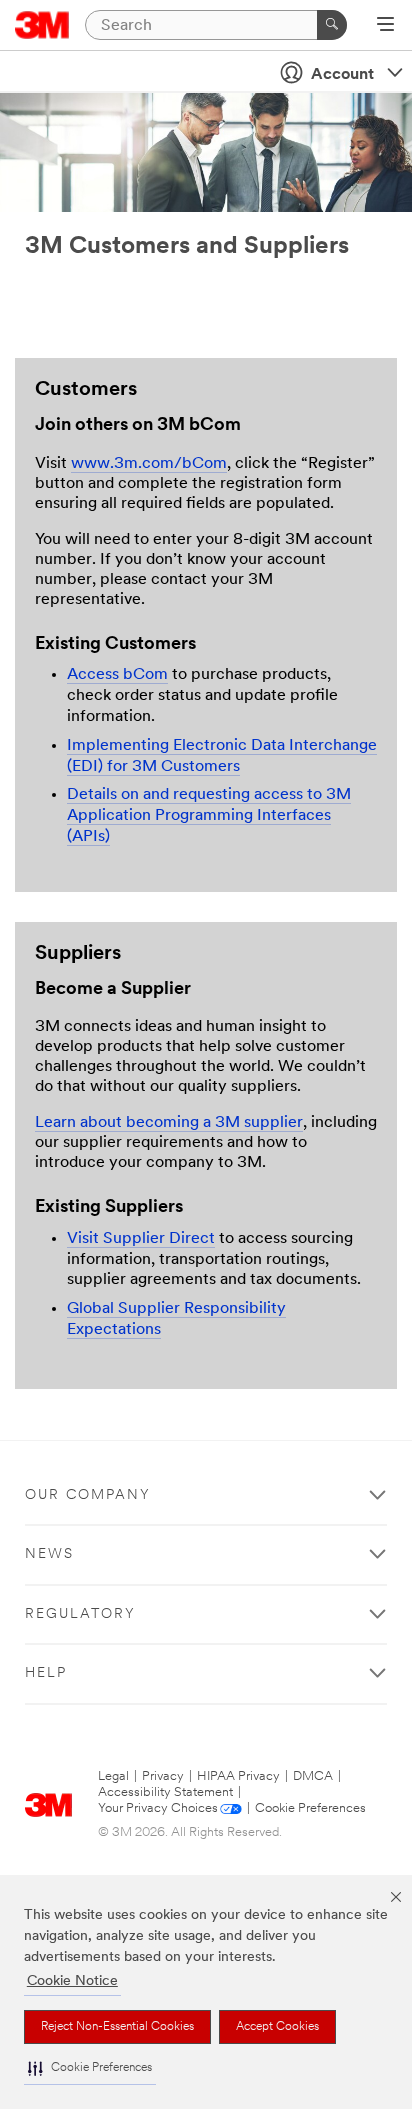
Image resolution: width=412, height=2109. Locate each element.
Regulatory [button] (80, 1614)
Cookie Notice (72, 1981)
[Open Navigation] (385, 26)
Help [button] (46, 1673)
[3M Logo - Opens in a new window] (42, 25)
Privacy (163, 1776)
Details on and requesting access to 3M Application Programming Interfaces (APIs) (209, 816)
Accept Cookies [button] (277, 2027)
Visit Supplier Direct (141, 1239)
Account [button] (342, 75)
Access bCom (117, 675)
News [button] (49, 1554)
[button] (90, 2068)
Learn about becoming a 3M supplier (169, 1123)
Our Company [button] (88, 1495)
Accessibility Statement (165, 1792)
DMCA (313, 1776)
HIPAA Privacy (238, 1776)
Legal (113, 1776)
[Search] (332, 25)
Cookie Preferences (310, 1808)
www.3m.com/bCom (149, 464)
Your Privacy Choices (158, 1808)
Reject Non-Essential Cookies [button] (117, 2027)
